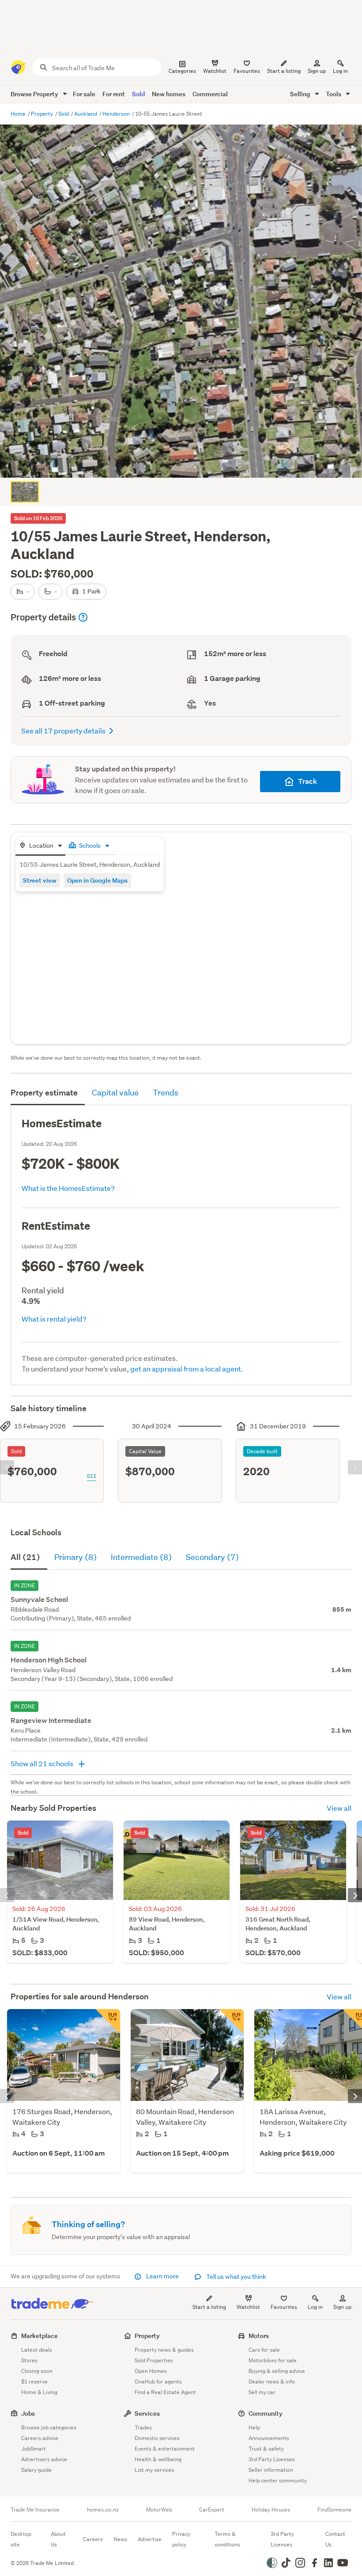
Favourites (284, 2307)
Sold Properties (154, 2360)
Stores (29, 2360)
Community (266, 2413)
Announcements (269, 2438)
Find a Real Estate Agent (165, 2392)
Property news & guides (164, 2350)
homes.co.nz (103, 2510)
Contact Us (335, 2539)
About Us (58, 2539)
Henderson (117, 114)
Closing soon (37, 2371)
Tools (334, 94)
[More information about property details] (83, 617)
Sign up (317, 71)
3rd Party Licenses (272, 2459)
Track (307, 781)
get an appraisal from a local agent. (187, 1369)
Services (147, 2413)
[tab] (40, 846)
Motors (259, 2336)
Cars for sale (264, 2350)
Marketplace (40, 2336)
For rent (114, 94)
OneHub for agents (158, 2381)
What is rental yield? (54, 1319)
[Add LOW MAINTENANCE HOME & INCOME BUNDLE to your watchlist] (108, 2021)
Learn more (162, 2276)
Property (43, 114)
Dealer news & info (272, 2381)
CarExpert (212, 2510)
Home (19, 114)
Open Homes (151, 2371)
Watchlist (248, 2307)
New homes (169, 94)
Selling (301, 94)
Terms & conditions (227, 2539)
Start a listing (209, 2307)
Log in (340, 71)
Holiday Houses (271, 2510)
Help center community (278, 2480)
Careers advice (40, 2438)
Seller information (271, 2470)
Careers (93, 2539)
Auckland (86, 114)
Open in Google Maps (97, 880)
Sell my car (262, 2392)
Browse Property (35, 94)
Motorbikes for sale (273, 2360)
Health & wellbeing (158, 2459)
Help (254, 2427)
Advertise (150, 2539)
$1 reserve (34, 2381)
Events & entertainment (165, 2449)
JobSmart (34, 2449)
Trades (143, 2427)
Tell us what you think (236, 2277)
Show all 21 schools (43, 1763)
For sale (84, 94)
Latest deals (37, 2350)
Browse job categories (49, 2427)
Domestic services (157, 2438)
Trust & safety (266, 2449)
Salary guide (36, 2470)
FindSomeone (334, 2510)
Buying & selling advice (277, 2371)
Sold (138, 94)
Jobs (28, 2413)
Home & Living (39, 2392)
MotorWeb (159, 2510)
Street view (40, 880)
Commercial (210, 94)
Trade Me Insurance (35, 2510)
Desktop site (21, 2539)
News (120, 2539)
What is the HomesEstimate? (68, 1188)
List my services (155, 2470)
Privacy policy (181, 2539)
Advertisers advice (44, 2459)
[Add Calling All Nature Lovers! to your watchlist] (231, 2021)
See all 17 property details (63, 731)
